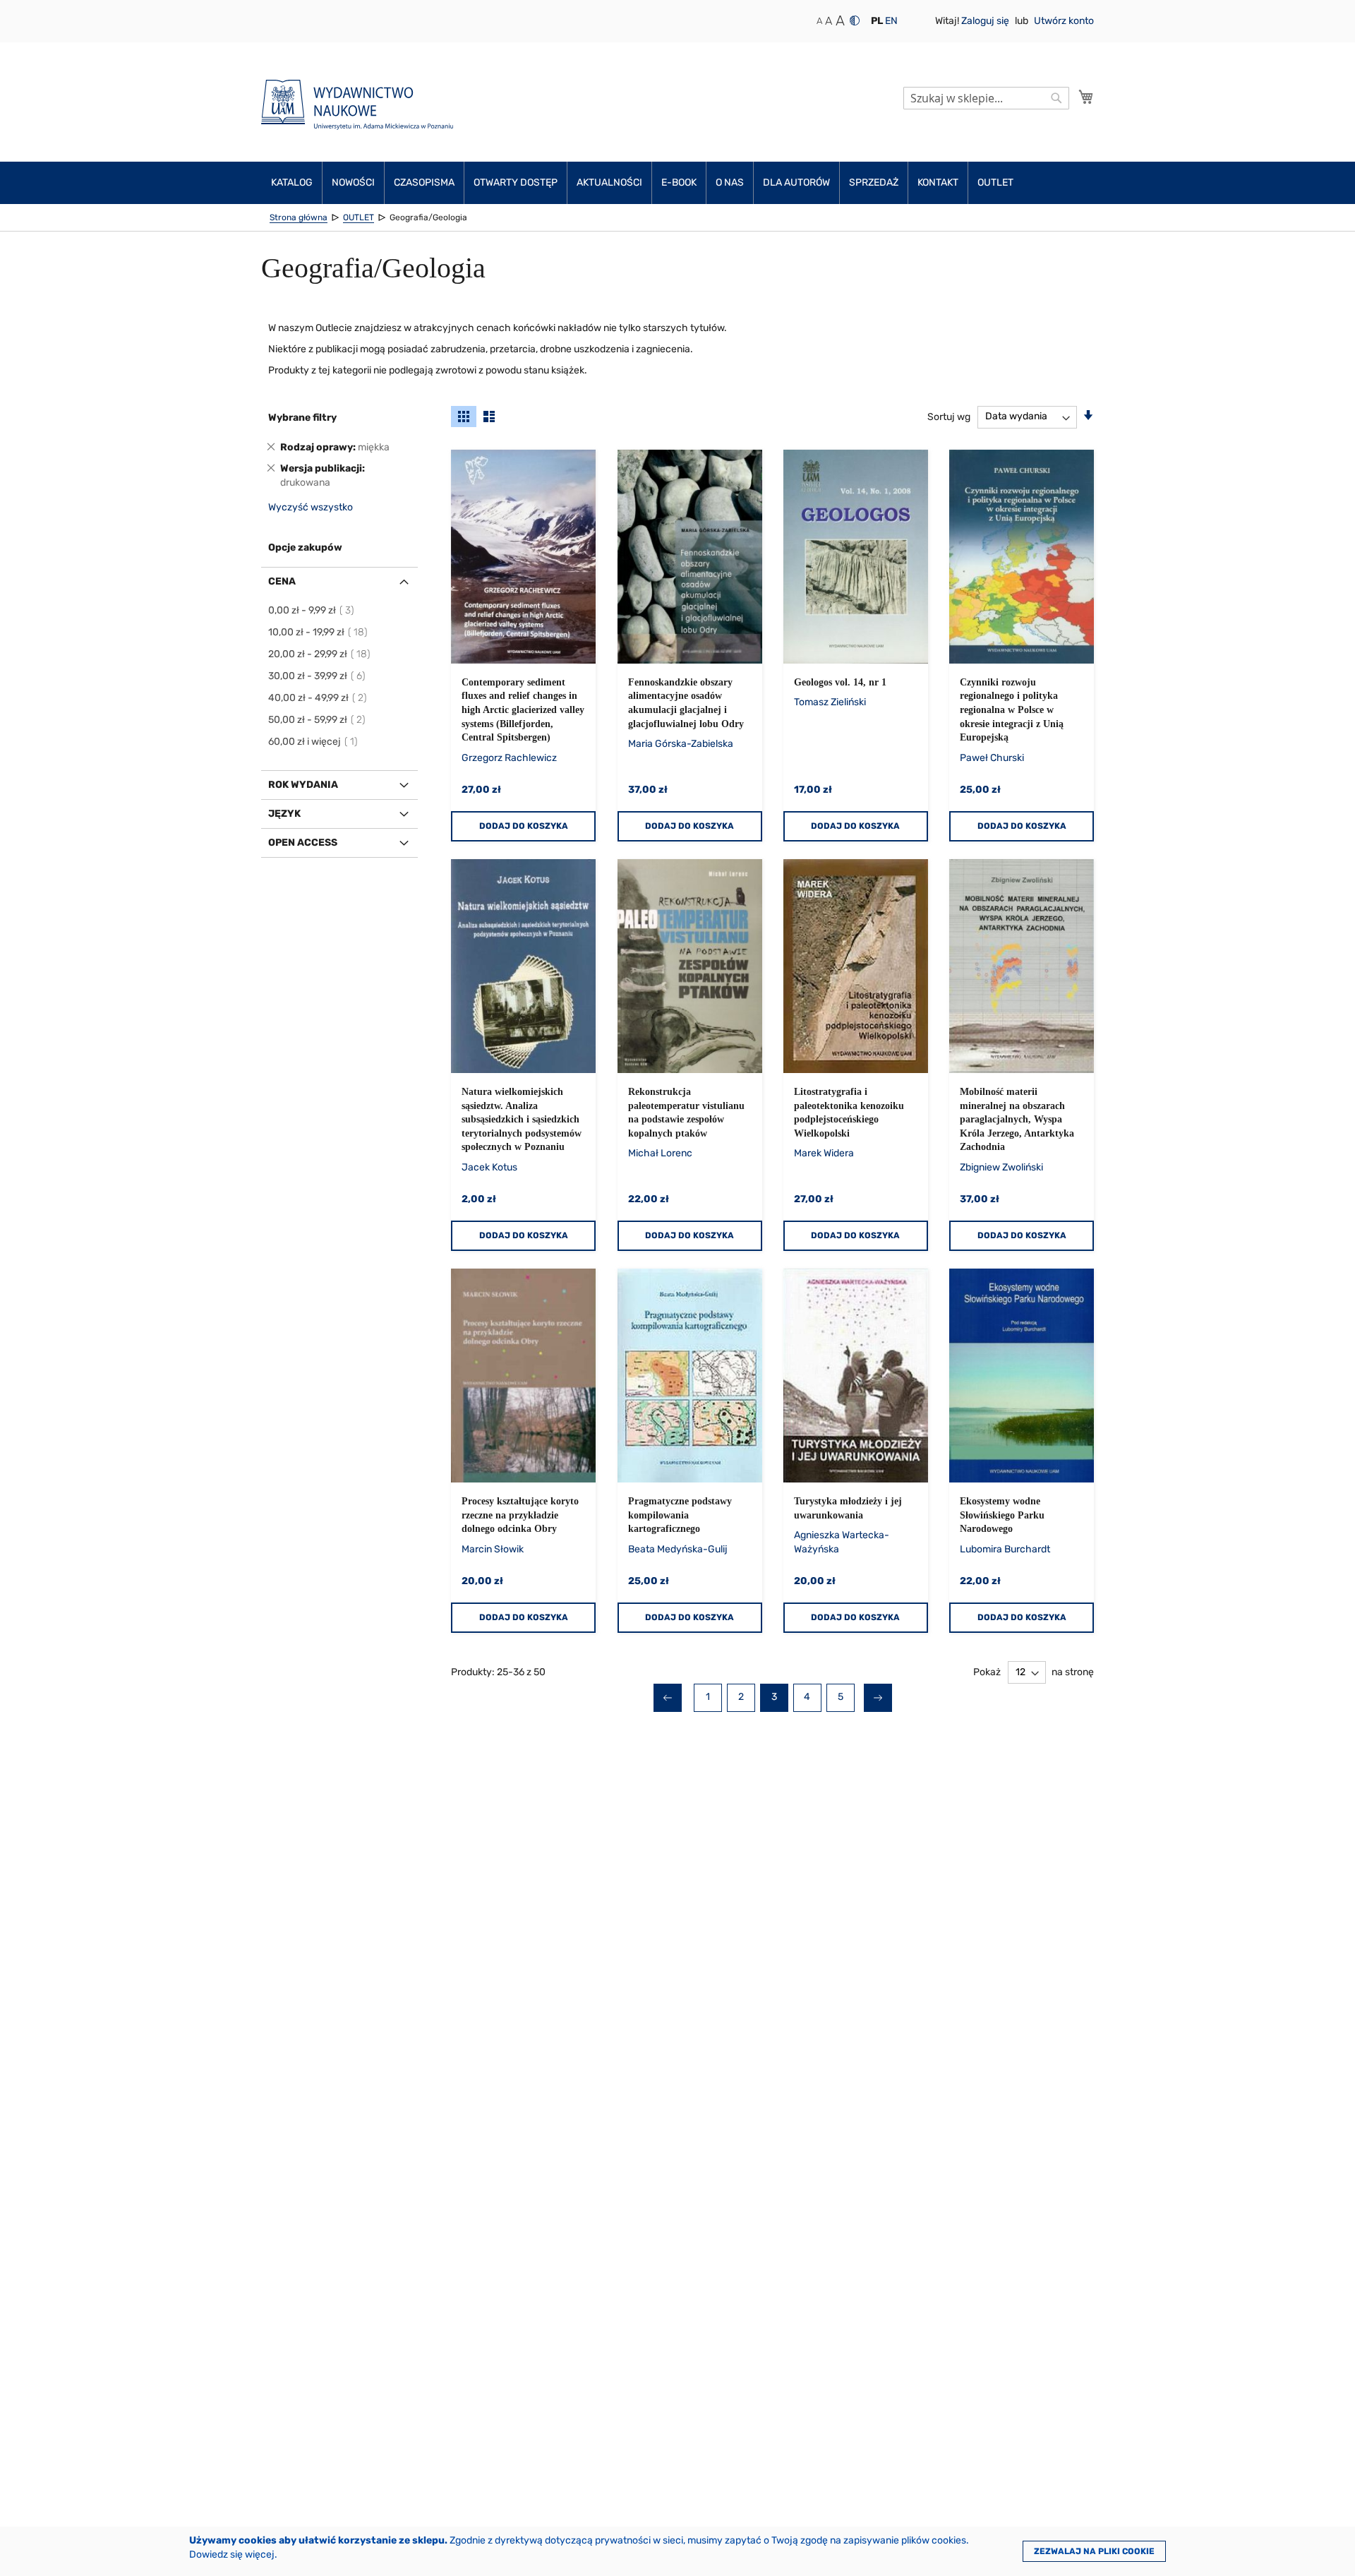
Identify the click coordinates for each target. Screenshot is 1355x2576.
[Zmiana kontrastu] (855, 20)
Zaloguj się (986, 21)
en (891, 21)
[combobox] (986, 98)
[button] (877, 21)
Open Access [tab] (303, 843)
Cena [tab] (282, 581)
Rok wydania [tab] (303, 785)
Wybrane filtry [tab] (302, 418)
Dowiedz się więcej (232, 2554)
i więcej (314, 742)
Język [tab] (284, 814)
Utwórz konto (1064, 21)
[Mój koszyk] (1086, 97)
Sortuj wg (949, 416)
